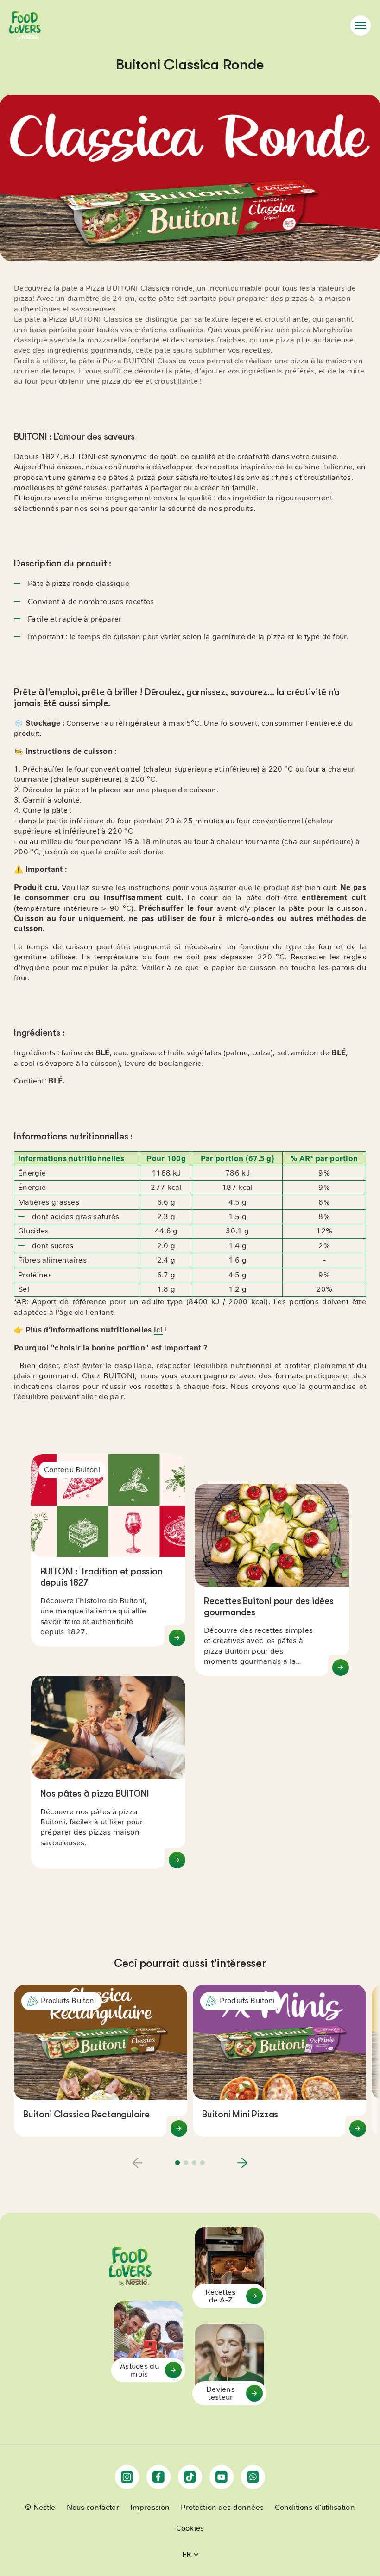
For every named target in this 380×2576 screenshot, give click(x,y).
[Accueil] (25, 25)
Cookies (190, 2528)
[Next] (242, 2163)
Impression (150, 2508)
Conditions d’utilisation (315, 2508)
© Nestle (40, 2508)
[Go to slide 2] (186, 2163)
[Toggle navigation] (361, 25)
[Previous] (138, 2163)
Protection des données (222, 2508)
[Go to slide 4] (203, 2163)
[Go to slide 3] (194, 2163)
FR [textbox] (187, 2554)
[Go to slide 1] (177, 2163)
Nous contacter (93, 2508)
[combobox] (190, 2555)
